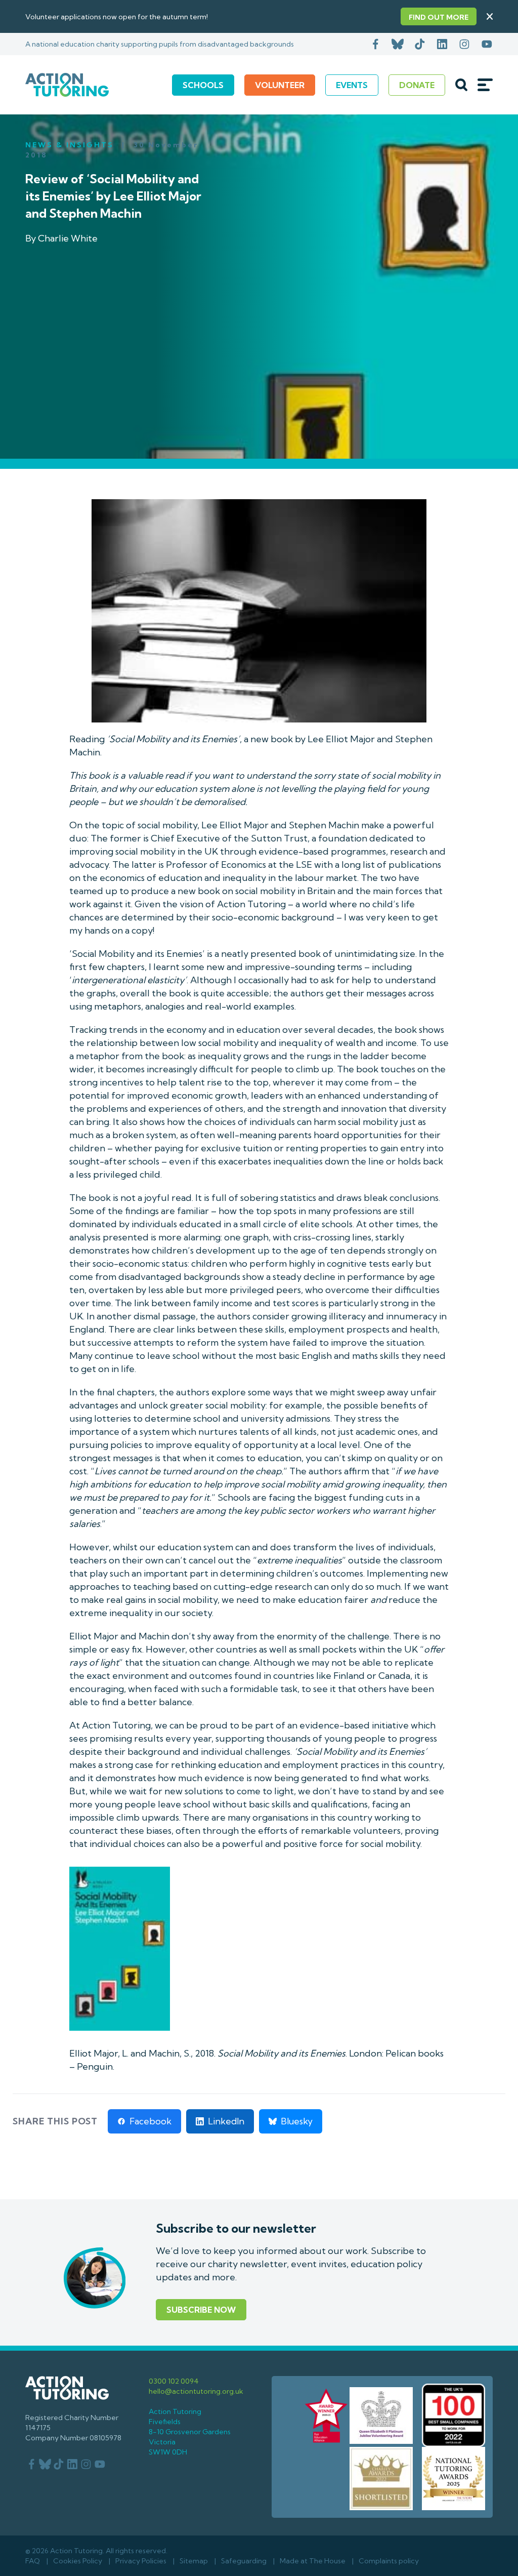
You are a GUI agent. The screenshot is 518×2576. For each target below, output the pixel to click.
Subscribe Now (201, 2310)
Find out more (439, 17)
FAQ (33, 2561)
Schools (203, 85)
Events (352, 85)
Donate (417, 85)
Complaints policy (389, 2561)
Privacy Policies (141, 2561)
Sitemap (194, 2561)
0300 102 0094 (174, 2381)
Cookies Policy (78, 2561)
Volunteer (280, 85)
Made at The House (313, 2561)
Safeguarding (244, 2561)
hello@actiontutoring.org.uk (196, 2391)
